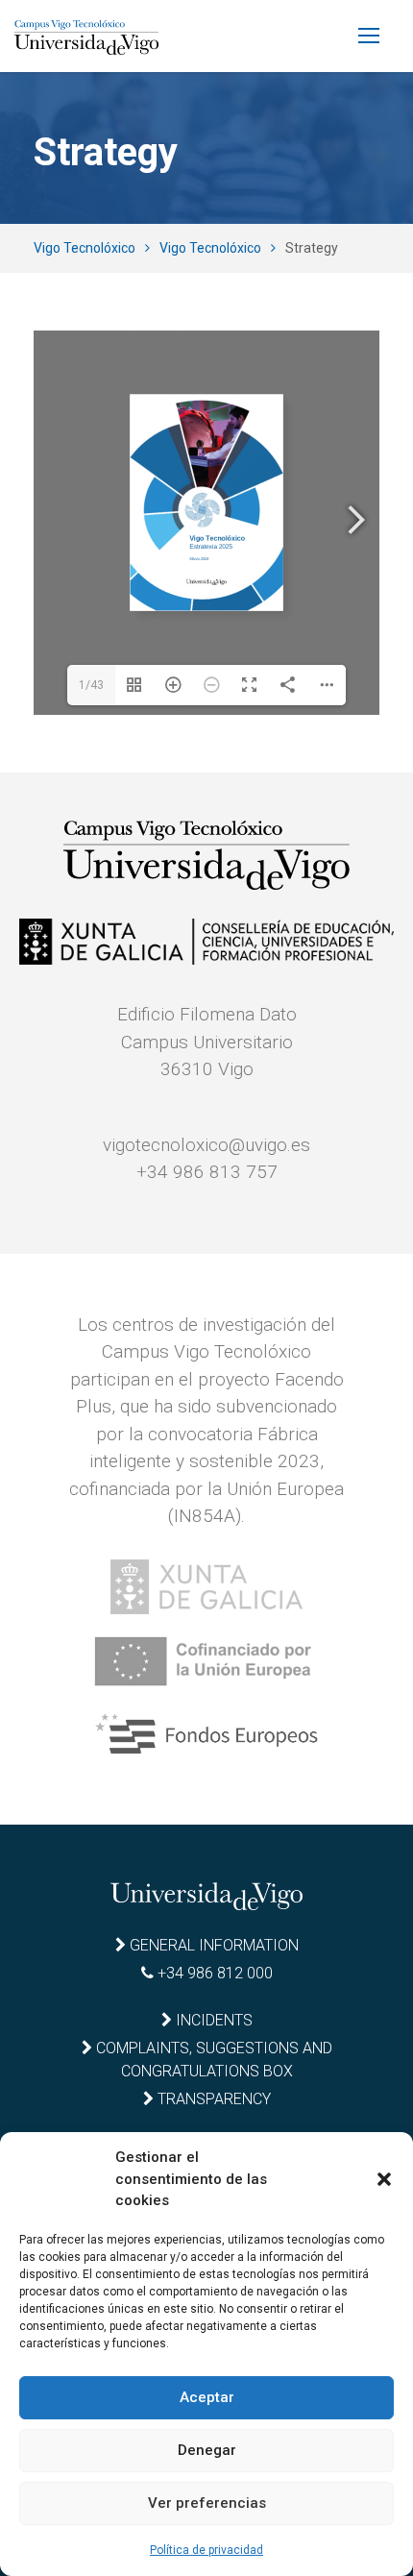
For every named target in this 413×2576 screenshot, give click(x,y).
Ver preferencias (207, 2503)
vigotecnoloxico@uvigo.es (206, 1145)
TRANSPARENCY (212, 2099)
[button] (384, 2179)
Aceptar (207, 2397)
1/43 (91, 685)
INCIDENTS (212, 2020)
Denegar (207, 2450)
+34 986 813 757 (207, 1172)
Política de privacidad (206, 2550)
